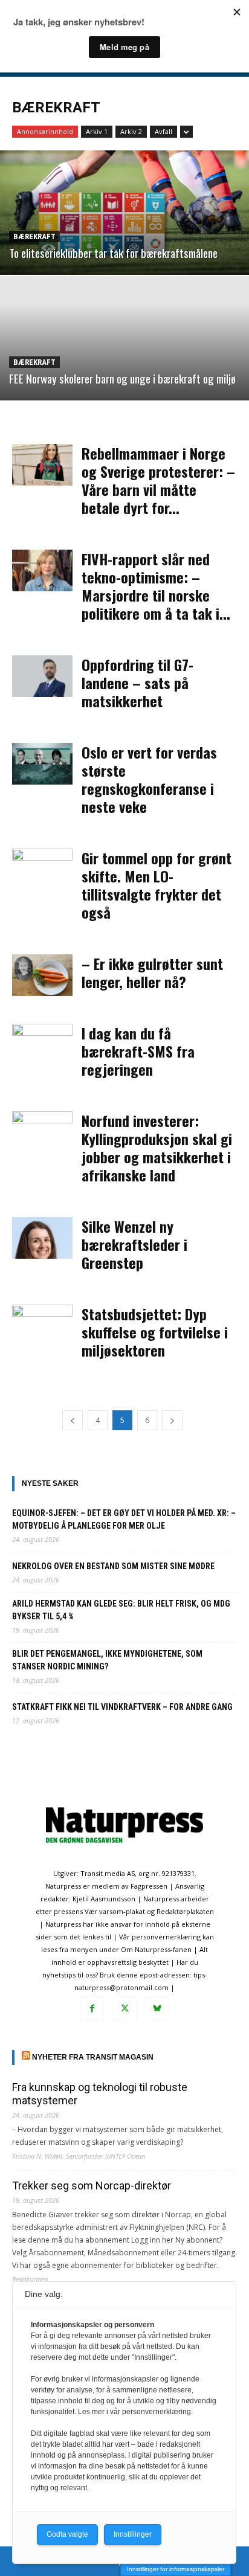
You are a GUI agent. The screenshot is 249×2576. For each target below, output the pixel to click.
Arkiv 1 (97, 131)
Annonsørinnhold (45, 131)
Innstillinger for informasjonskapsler (176, 2569)
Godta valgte (67, 2534)
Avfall (163, 131)
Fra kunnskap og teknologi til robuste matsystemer (100, 2094)
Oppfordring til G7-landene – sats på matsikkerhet (137, 683)
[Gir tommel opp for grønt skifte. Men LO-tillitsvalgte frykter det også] (42, 869)
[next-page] (172, 1420)
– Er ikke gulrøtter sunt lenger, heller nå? (152, 972)
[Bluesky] (157, 2009)
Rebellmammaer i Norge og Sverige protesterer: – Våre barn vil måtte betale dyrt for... (158, 480)
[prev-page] (73, 1420)
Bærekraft (34, 236)
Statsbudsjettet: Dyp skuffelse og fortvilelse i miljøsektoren (155, 1332)
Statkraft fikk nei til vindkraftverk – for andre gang (122, 1707)
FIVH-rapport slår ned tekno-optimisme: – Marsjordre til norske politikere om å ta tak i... (156, 586)
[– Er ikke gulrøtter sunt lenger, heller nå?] (42, 975)
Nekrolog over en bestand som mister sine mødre (113, 1566)
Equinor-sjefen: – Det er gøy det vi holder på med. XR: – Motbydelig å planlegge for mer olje (124, 1519)
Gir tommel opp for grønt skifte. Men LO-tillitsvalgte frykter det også (157, 885)
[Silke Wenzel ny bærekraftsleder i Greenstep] (42, 1238)
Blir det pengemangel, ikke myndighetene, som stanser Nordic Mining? (107, 1660)
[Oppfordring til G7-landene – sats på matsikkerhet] (42, 676)
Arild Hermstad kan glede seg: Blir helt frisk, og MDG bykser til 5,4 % (121, 1610)
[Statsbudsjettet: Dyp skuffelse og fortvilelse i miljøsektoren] (42, 1325)
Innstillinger (133, 2534)
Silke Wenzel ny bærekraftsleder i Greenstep (134, 1244)
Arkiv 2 (131, 131)
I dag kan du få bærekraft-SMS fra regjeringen (138, 1051)
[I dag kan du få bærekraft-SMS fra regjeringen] (42, 1045)
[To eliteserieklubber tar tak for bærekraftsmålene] (124, 213)
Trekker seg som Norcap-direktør (92, 2186)
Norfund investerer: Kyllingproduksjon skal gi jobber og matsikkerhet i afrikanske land (157, 1148)
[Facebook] (92, 2009)
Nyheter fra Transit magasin (93, 2057)
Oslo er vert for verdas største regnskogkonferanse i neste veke (149, 779)
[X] (124, 2009)
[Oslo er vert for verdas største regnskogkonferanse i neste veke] (42, 764)
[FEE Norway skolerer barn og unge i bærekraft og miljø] (124, 338)
